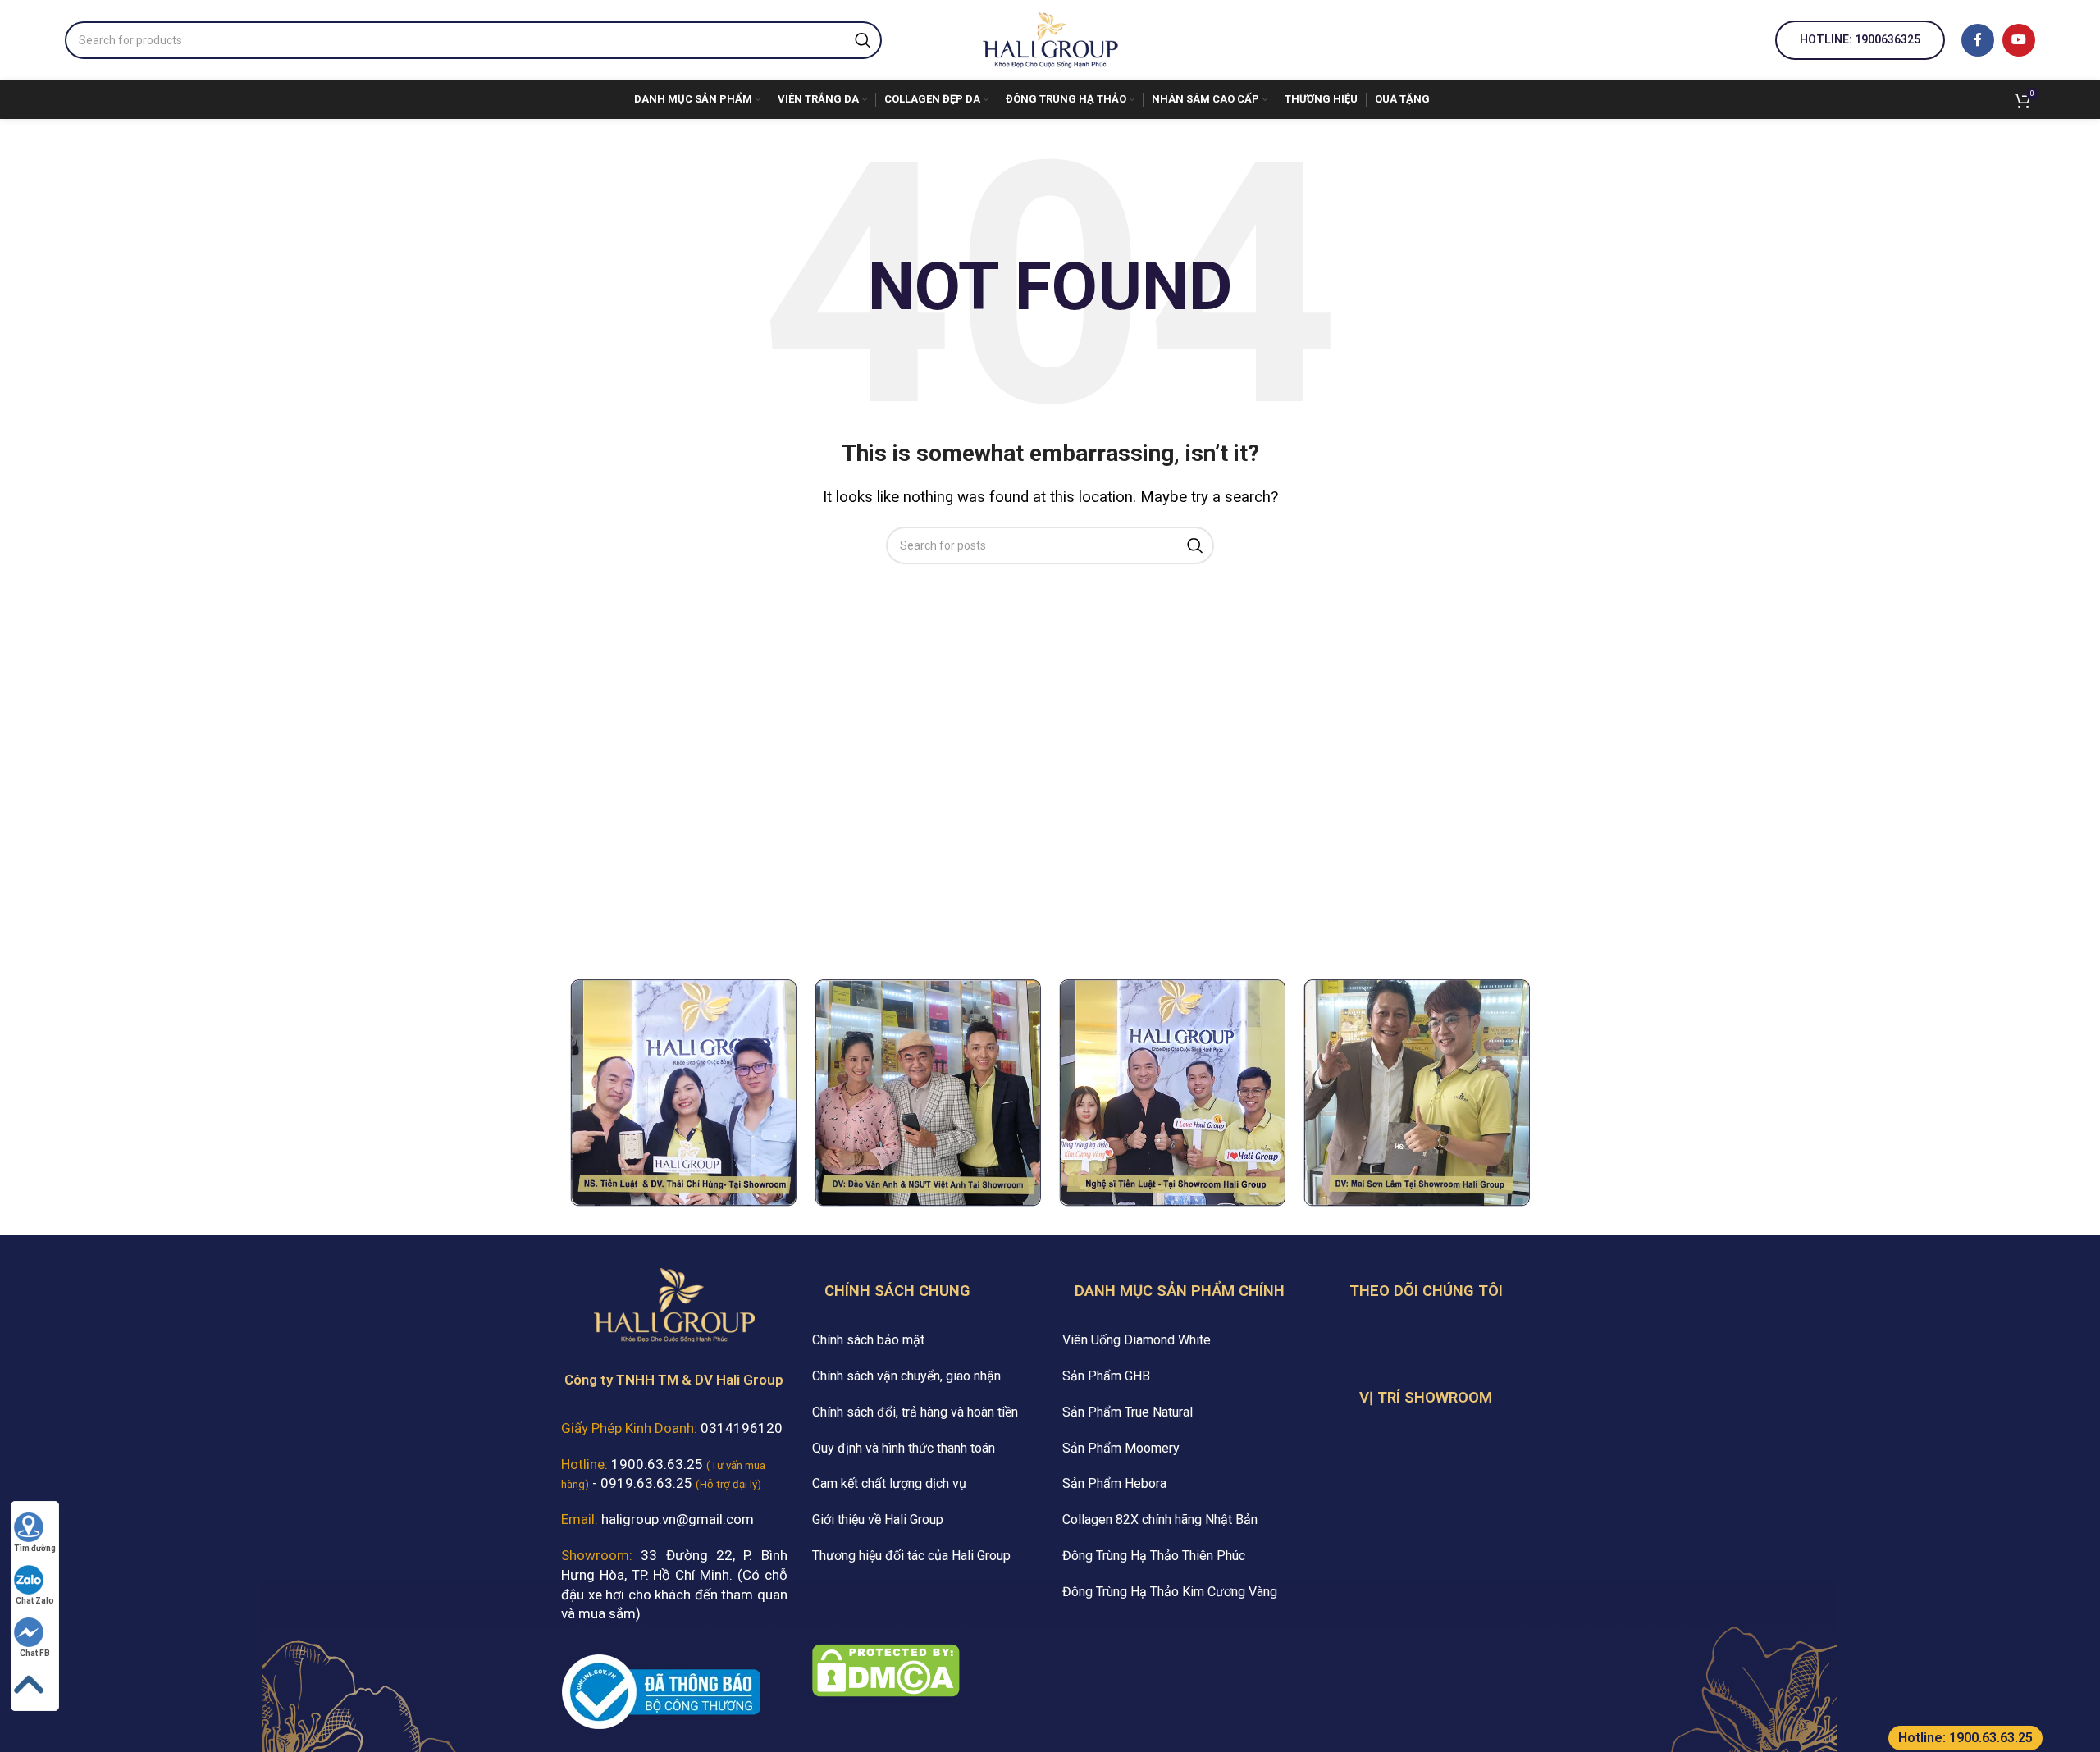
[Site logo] (1050, 39)
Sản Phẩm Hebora (1114, 1483)
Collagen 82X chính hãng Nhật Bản (1160, 1519)
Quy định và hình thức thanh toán (904, 1448)
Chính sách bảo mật (868, 1340)
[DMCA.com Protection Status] (886, 1669)
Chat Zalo (35, 1601)
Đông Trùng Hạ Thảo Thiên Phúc (1154, 1556)
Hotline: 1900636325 (1860, 39)
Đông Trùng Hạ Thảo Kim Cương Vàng (1170, 1592)
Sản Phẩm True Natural (1128, 1412)
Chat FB (35, 1653)
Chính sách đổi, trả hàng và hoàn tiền (915, 1412)
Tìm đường (35, 1548)
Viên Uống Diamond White (1137, 1340)
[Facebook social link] (1978, 40)
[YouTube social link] (2019, 40)
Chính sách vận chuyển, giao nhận (906, 1376)
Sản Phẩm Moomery (1121, 1448)
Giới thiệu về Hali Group (878, 1519)
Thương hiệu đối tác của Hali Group (911, 1556)
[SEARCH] (863, 40)
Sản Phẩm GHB (1106, 1376)
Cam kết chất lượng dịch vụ (889, 1483)
